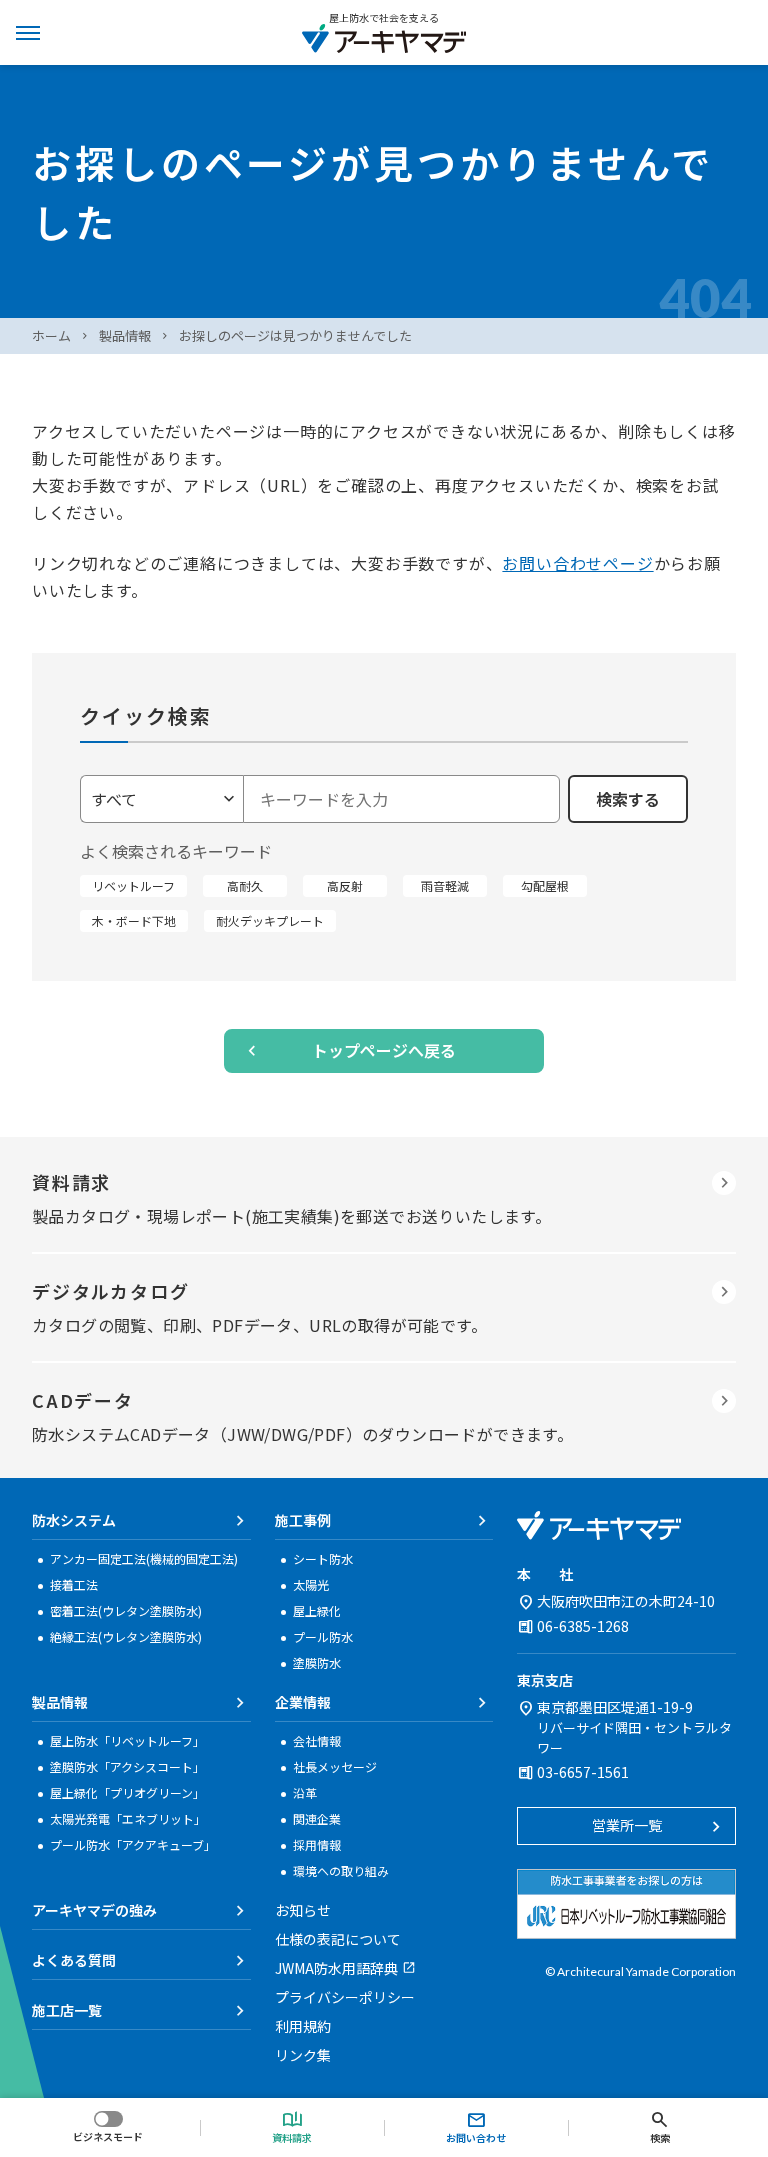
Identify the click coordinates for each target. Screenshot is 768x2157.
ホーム (51, 335)
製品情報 (125, 335)
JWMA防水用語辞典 (336, 1968)
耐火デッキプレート (270, 920)
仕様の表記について (338, 1939)
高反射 (345, 885)
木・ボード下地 (134, 920)
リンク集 (303, 2055)
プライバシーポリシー (345, 1997)
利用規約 (303, 2026)
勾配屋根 (545, 885)
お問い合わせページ (577, 563)
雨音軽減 (445, 885)
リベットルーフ (133, 885)
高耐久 (245, 885)
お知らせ (303, 1910)
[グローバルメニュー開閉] (28, 32)
